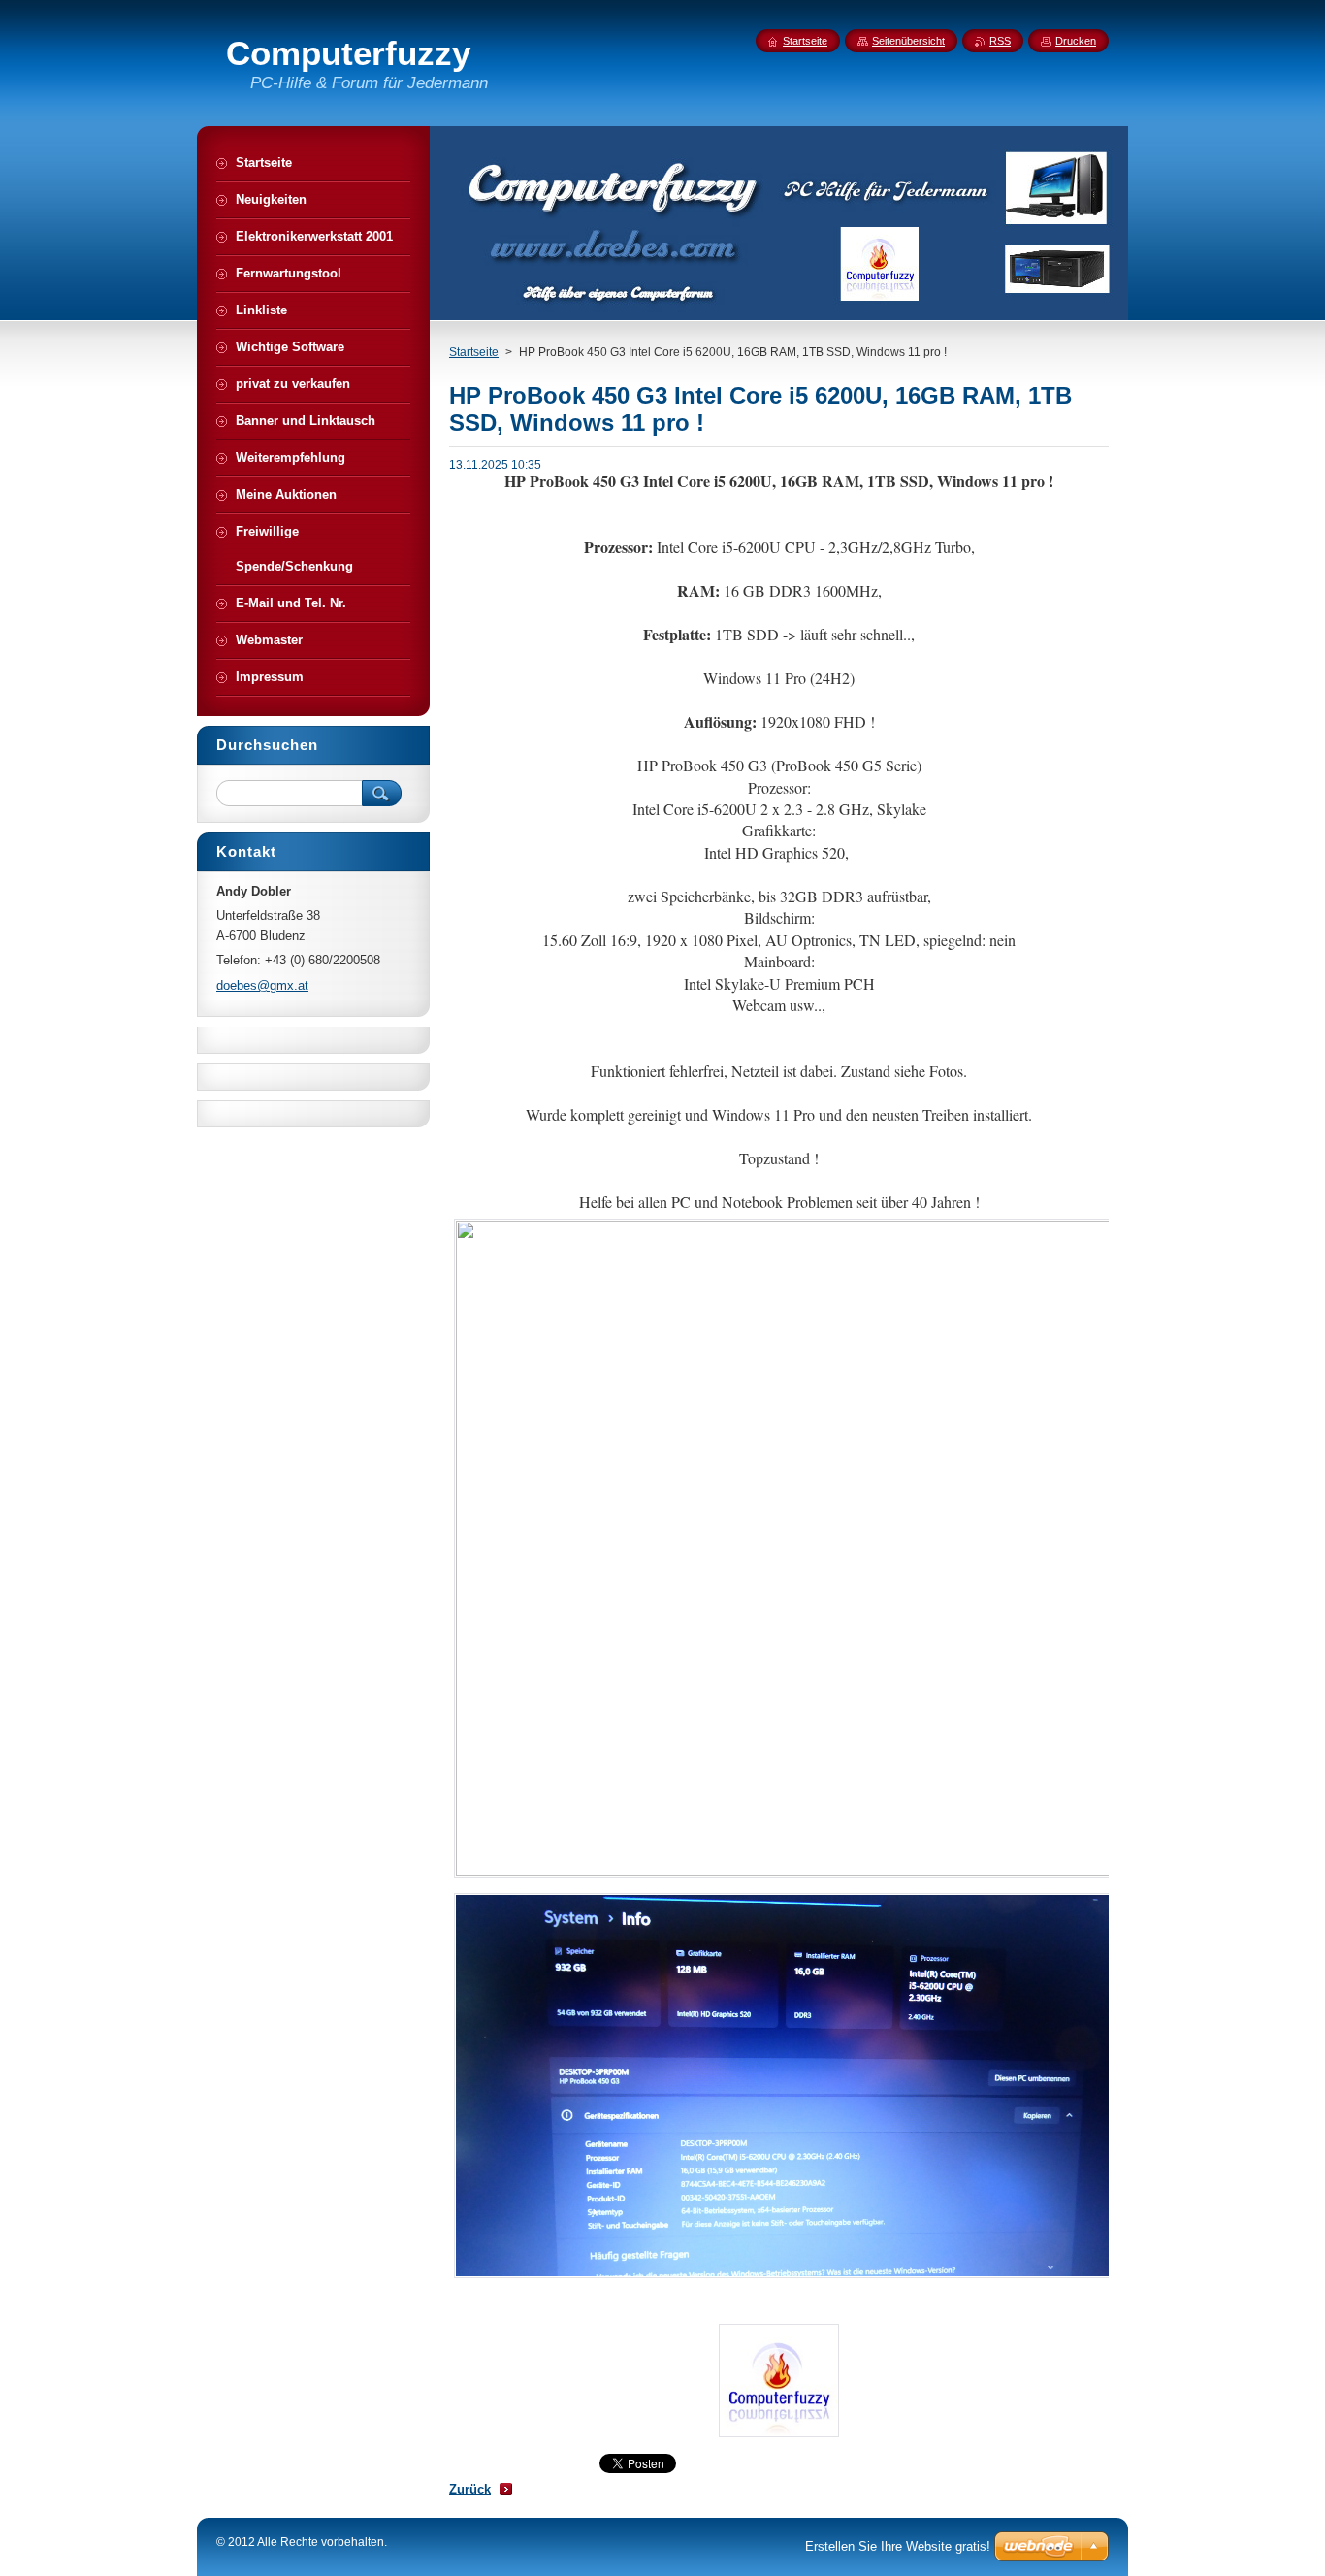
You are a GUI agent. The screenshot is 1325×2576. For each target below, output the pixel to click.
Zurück (470, 2489)
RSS (1000, 41)
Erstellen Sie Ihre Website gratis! (898, 2546)
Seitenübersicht (908, 41)
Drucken (1076, 41)
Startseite (474, 352)
